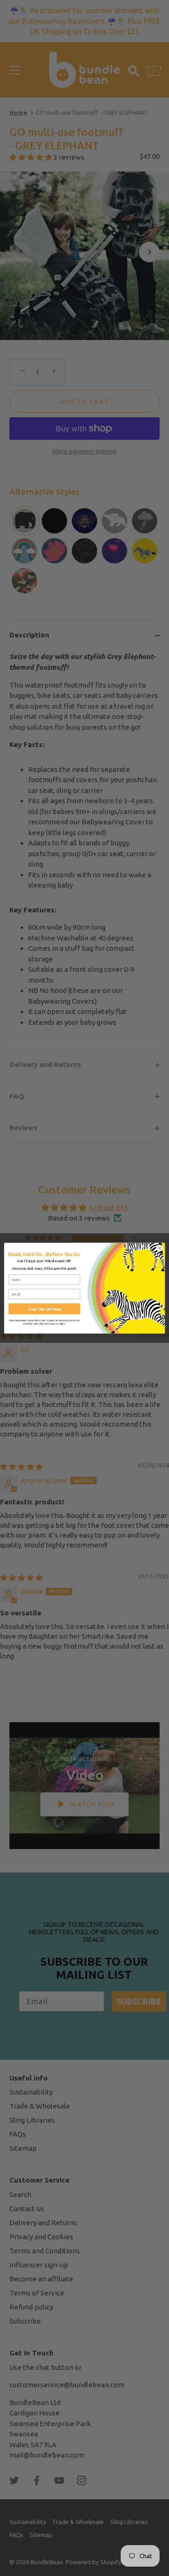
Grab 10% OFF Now (44, 1309)
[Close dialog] (159, 1248)
